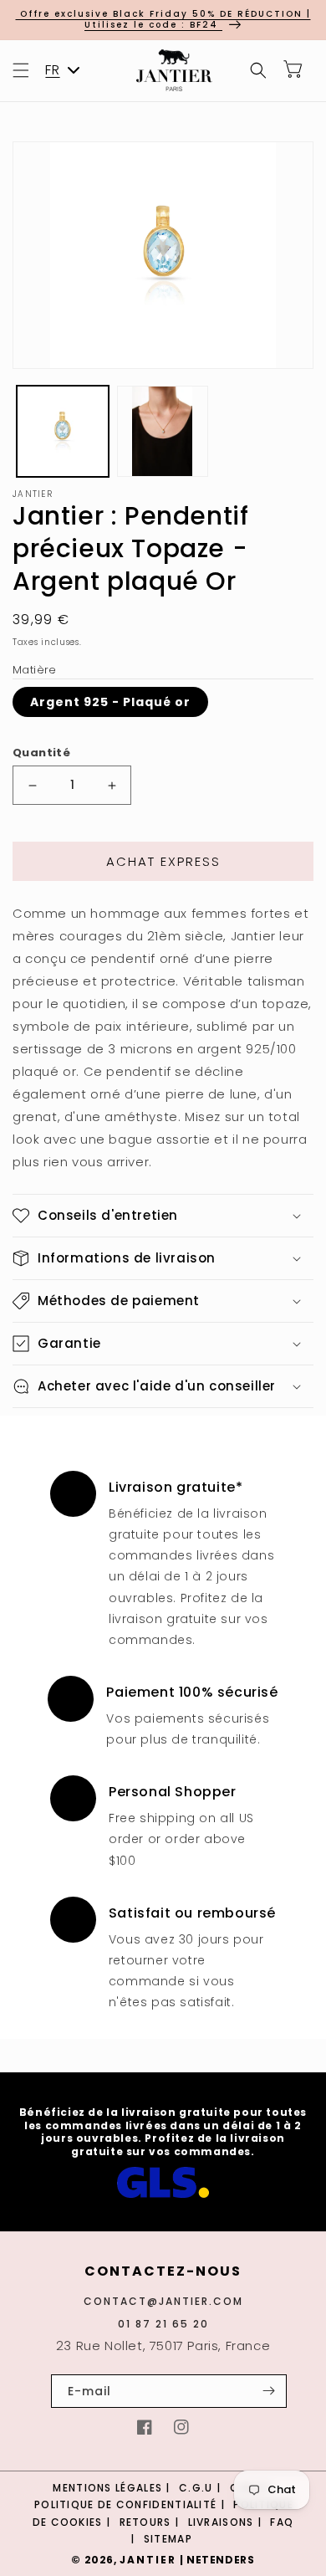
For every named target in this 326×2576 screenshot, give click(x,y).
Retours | (151, 2522)
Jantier (148, 2560)
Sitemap (168, 2539)
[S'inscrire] (268, 2391)
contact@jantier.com (163, 2301)
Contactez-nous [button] (163, 2272)
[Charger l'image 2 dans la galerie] (163, 432)
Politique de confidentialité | (131, 2504)
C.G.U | (201, 2488)
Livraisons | (227, 2522)
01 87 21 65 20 (163, 2324)
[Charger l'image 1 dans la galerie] (63, 432)
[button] (21, 70)
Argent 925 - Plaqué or (110, 702)
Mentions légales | (113, 2488)
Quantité (41, 753)
